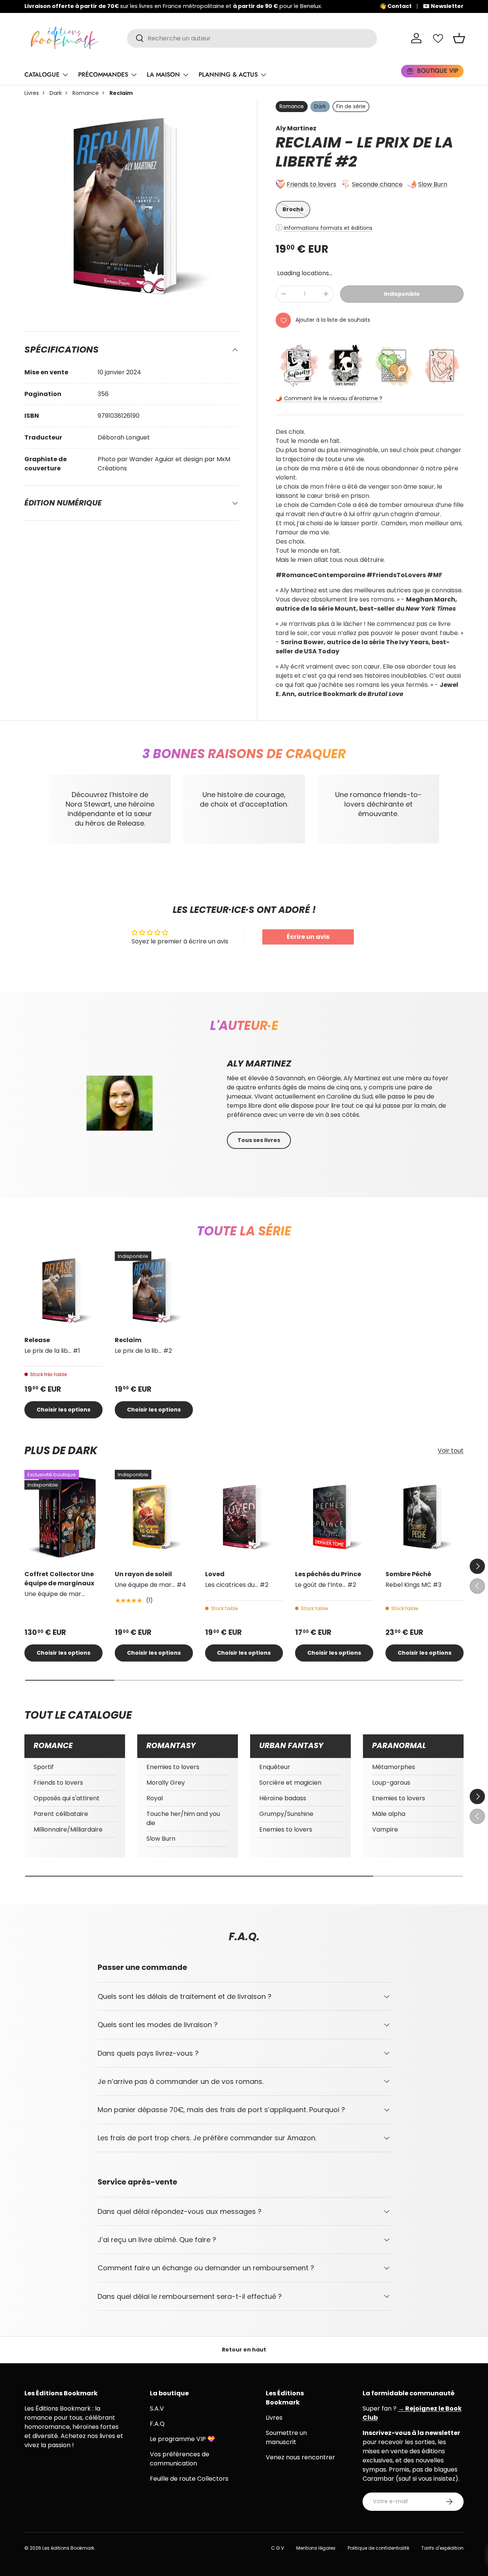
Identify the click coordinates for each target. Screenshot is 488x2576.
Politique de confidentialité (378, 2548)
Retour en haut (244, 2350)
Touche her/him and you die (183, 1818)
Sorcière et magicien (290, 1783)
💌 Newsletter (443, 6)
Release (37, 1340)
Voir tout (451, 1451)
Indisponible (402, 294)
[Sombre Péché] (425, 1517)
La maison (163, 75)
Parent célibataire (61, 1814)
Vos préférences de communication (180, 2459)
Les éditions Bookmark (68, 2548)
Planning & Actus (228, 75)
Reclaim (128, 1340)
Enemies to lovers (173, 1767)
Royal (155, 1798)
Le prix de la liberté (364, 152)
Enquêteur (275, 1767)
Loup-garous (391, 1783)
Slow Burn (433, 184)
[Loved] (244, 1517)
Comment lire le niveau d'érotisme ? (333, 398)
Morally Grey (166, 1783)
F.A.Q (157, 2424)
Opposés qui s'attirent (67, 1798)
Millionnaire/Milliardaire (68, 1829)
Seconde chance (377, 184)
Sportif (44, 1767)
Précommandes (103, 75)
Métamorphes (394, 1767)
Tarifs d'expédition (442, 2548)
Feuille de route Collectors (189, 2479)
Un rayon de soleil (143, 1574)
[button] (459, 38)
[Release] (63, 1290)
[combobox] (252, 38)
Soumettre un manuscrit (286, 2437)
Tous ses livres (259, 1140)
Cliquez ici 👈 (271, 6)
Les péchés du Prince (328, 1574)
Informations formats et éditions (328, 228)
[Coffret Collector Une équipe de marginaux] (63, 1517)
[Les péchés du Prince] (334, 1517)
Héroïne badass (283, 1798)
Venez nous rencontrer (300, 2457)
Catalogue (42, 75)
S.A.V (157, 2408)
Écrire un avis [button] (308, 937)
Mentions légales (316, 2548)
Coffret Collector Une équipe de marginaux (59, 1579)
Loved (215, 1574)
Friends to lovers (311, 184)
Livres (32, 93)
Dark (56, 93)
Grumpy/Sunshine (286, 1814)
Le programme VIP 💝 (182, 2439)
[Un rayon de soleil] (154, 1517)
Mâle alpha (389, 1814)
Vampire (385, 1829)
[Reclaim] (154, 1290)
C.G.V (278, 2548)
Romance (86, 93)
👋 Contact (396, 6)
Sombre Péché (408, 1574)
